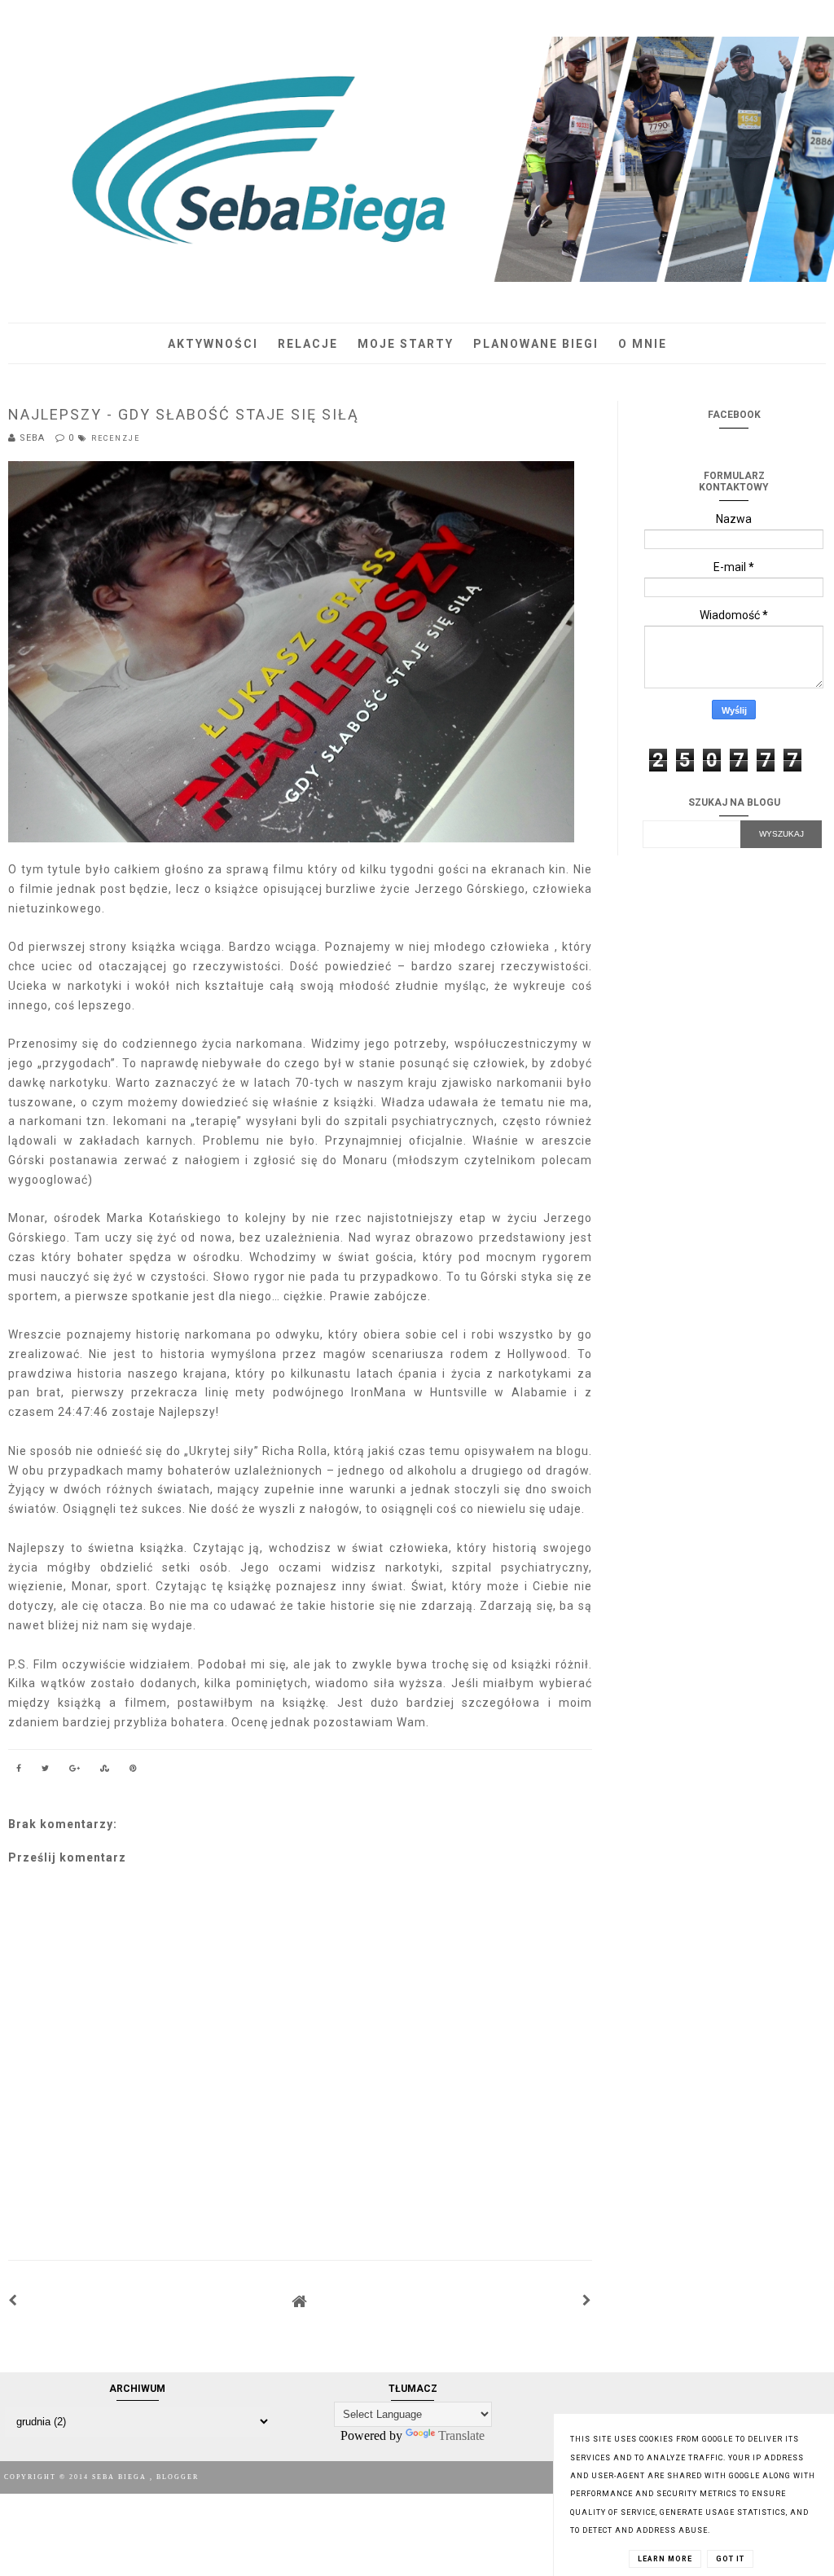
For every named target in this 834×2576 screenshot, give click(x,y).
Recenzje (116, 438)
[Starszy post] (587, 2301)
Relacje (308, 344)
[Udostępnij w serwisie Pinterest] (134, 1771)
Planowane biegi (536, 344)
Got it (730, 2559)
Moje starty (406, 344)
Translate (461, 2435)
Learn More (665, 2559)
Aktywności (213, 344)
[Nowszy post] (13, 2301)
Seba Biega (121, 2477)
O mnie (643, 344)
